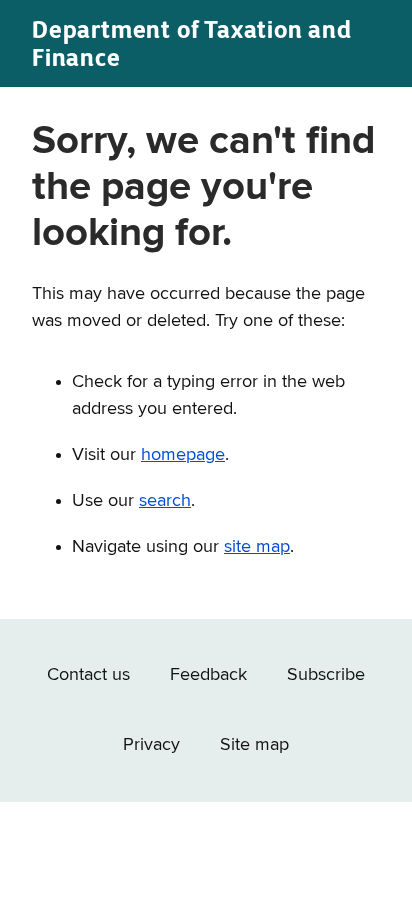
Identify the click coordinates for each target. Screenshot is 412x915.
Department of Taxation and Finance (192, 43)
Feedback (208, 675)
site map (257, 547)
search (165, 501)
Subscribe (326, 675)
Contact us (88, 675)
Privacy (151, 745)
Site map (254, 745)
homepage (183, 455)
